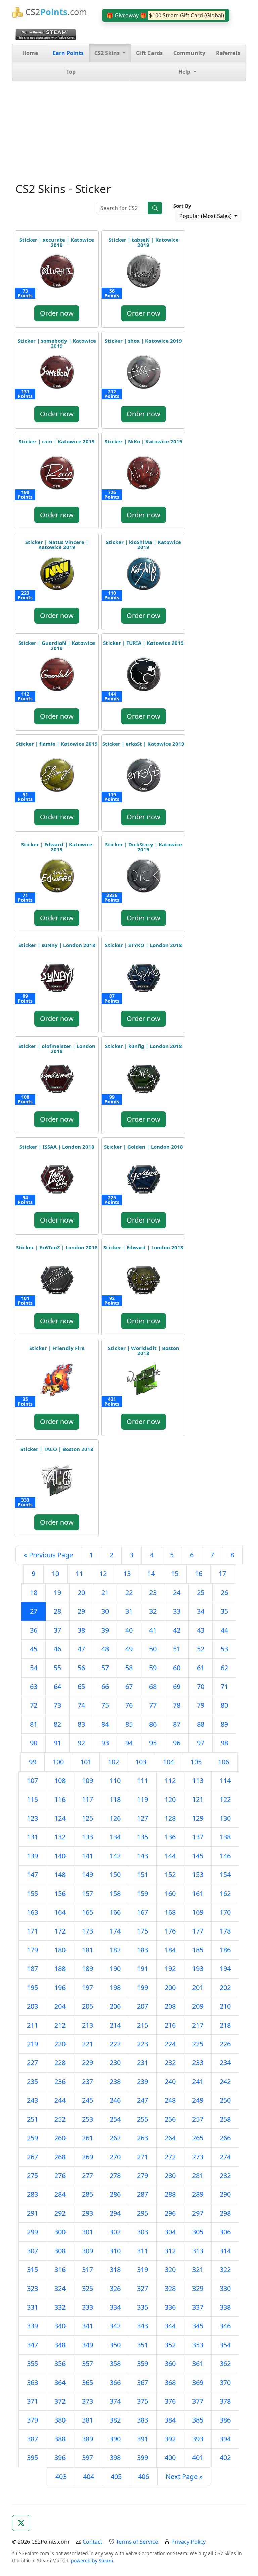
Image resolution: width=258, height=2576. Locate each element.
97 (201, 1743)
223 (143, 2044)
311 (143, 2251)
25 (201, 1592)
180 (60, 1950)
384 (170, 2420)
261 (88, 2138)
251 (32, 2119)
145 (198, 1856)
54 (34, 1668)
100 (58, 1762)
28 (57, 1611)
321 (198, 2270)
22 (129, 1592)
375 (143, 2401)
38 (81, 1630)
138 (225, 1837)
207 (143, 2006)
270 (115, 2157)
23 (153, 1592)
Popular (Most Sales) (206, 216)
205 (88, 2006)
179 (32, 1950)
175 (143, 1931)
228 (60, 2063)
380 (60, 2420)
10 (55, 1574)
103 (141, 1762)
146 (225, 1856)
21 (105, 1592)
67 (129, 1686)
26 (224, 1592)
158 (115, 1893)
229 (88, 2063)
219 (32, 2044)
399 (143, 2458)
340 (60, 2326)
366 (115, 2382)
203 (32, 2006)
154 (225, 1875)
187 (32, 1969)
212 (60, 2025)
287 (143, 2194)
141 (88, 1856)
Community (189, 53)
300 (60, 2232)
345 (198, 2326)
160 (170, 1893)
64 (57, 1686)
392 (170, 2439)
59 (153, 1668)
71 (224, 1686)
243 (32, 2100)
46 (57, 1649)
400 (170, 2458)
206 (115, 2006)
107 (32, 1781)
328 (170, 2288)
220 (60, 2044)
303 (143, 2232)
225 (198, 2044)
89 (224, 1724)
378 (225, 2401)
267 (32, 2157)
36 (34, 1630)
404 (89, 2476)
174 (115, 1931)
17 (222, 1574)
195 (32, 1987)
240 (170, 2081)
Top (71, 72)
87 (177, 1724)
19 (57, 1592)
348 (60, 2345)
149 (88, 1875)
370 (225, 2382)
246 (115, 2100)
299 (32, 2232)
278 (115, 2175)
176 (170, 1931)
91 (57, 1743)
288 (170, 2194)
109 (88, 1781)
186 (225, 1950)
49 (129, 1649)
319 (143, 2270)
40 (129, 1630)
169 (198, 1912)
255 (143, 2119)
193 (198, 1969)
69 (177, 1686)
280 (170, 2175)
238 (115, 2081)
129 (198, 1818)
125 (88, 1818)
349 (88, 2345)
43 (201, 1630)
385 (198, 2420)
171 (32, 1931)
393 (198, 2439)
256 (170, 2119)
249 (198, 2100)
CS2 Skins (108, 53)
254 (115, 2119)
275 (32, 2175)
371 (32, 2401)
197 (88, 1987)
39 (105, 1630)
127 (143, 1818)
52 (201, 1649)
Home (30, 53)
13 (127, 1574)
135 (143, 1837)
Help (185, 72)
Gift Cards (149, 53)
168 (170, 1912)
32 (153, 1611)
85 (129, 1724)
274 (225, 2157)
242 (225, 2081)
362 (225, 2364)
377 (198, 2401)
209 (198, 2006)
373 (88, 2401)
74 (81, 1705)
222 (115, 2044)
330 (225, 2288)
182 (115, 1950)
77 (153, 1705)
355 (32, 2364)
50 (153, 1649)
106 (224, 1762)
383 (143, 2420)
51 (177, 1649)
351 (143, 2345)
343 (143, 2326)
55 (57, 1668)
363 (32, 2382)
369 (198, 2382)
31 (129, 1611)
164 (60, 1912)
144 (170, 1856)
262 (115, 2138)
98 (224, 1743)
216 (170, 2025)
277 (88, 2175)
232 (170, 2063)
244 (60, 2100)
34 (201, 1611)
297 (198, 2213)
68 (153, 1686)
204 (60, 2006)
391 (143, 2439)
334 (115, 2307)
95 (153, 1743)
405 (116, 2476)
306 (225, 2232)
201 (198, 1987)
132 (60, 1837)
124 (60, 1818)
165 (88, 1912)
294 (115, 2213)
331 (32, 2307)
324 (60, 2288)
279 (143, 2175)
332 (60, 2307)
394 (225, 2439)
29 (81, 1611)
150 (115, 1875)
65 (81, 1686)
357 (88, 2364)
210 (225, 2006)
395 (32, 2458)
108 (60, 1781)
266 (225, 2138)
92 (81, 1743)
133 (88, 1837)
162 (225, 1893)
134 (115, 1837)
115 (32, 1799)
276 (60, 2175)
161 (198, 1893)
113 (198, 1781)
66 (105, 1686)
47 (81, 1649)
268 (60, 2157)
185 (198, 1950)
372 (60, 2401)
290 (225, 2194)
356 (60, 2364)
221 (88, 2044)
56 (81, 1668)
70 (201, 1686)
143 (143, 1856)
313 (198, 2251)
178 (225, 1931)
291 (32, 2213)
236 (60, 2081)
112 (170, 1781)
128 (170, 1818)
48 (105, 1649)
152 (170, 1875)
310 (115, 2251)
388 (60, 2439)
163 (32, 1912)
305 (198, 2232)
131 (32, 1837)
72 (34, 1705)
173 (88, 1931)
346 (225, 2326)
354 (225, 2345)
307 (32, 2251)
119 (143, 1799)
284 (60, 2194)
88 (201, 1724)
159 (143, 1893)
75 (105, 1705)
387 (32, 2439)
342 (115, 2326)
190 (115, 1969)
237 (88, 2081)
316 (60, 2270)
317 (88, 2270)
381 (88, 2420)
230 (115, 2063)
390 (115, 2439)
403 (61, 2476)
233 (198, 2063)
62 (224, 1668)
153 (198, 1875)
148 (60, 1875)
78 (177, 1705)
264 (170, 2138)
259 (32, 2138)
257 (198, 2119)
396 (60, 2458)
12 (103, 1574)
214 (115, 2025)
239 (143, 2081)
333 (88, 2307)
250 (225, 2100)
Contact (93, 2542)
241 (198, 2081)
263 (143, 2138)
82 (57, 1724)
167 (143, 1912)
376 (170, 2401)
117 (88, 1799)
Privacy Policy (188, 2542)
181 (88, 1950)
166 (115, 1912)
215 (143, 2025)
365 (88, 2382)
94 (129, 1743)
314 (225, 2251)
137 (198, 1837)
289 (198, 2194)
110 (115, 1781)
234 (225, 2063)
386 (225, 2420)
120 (170, 1799)
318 (115, 2270)
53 (224, 1649)
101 (86, 1762)
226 (225, 2044)
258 (225, 2119)
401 (198, 2458)
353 (198, 2345)
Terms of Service (137, 2542)
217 (198, 2025)
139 (32, 1856)
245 (88, 2100)
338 (225, 2307)
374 (115, 2401)
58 (129, 1668)
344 (170, 2326)
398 (115, 2458)
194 (225, 1969)
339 (32, 2326)
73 (57, 1705)
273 (198, 2157)
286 (115, 2194)
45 (34, 1649)
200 (170, 1987)
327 (143, 2288)
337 (198, 2307)
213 (88, 2025)
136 (170, 1837)
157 (88, 1893)
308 (60, 2251)
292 (60, 2213)
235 (32, 2081)
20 (81, 1592)
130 (225, 1818)
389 (88, 2439)
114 (225, 1781)
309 (88, 2251)
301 (88, 2232)
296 (170, 2213)
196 (60, 1987)
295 (143, 2213)
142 (115, 1856)
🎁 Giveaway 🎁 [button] (165, 15)
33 (177, 1611)
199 (143, 1987)
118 (115, 1799)
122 (225, 1799)
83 (81, 1724)
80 (224, 1705)
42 (177, 1630)
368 (170, 2382)
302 (115, 2232)
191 (143, 1969)
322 (225, 2270)
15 (175, 1574)
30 (105, 1611)
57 (105, 1668)
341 (88, 2326)
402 (225, 2458)
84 (105, 1724)
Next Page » (184, 2476)
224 (170, 2044)
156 (60, 1893)
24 (177, 1592)
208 (170, 2006)
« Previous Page (48, 1555)
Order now (57, 313)
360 (170, 2364)
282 (225, 2175)
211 (32, 2025)
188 (60, 1969)
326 (115, 2288)
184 (170, 1950)
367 (143, 2382)
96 (177, 1743)
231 (143, 2063)
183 (143, 1950)
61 (201, 1668)
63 (34, 1686)
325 (88, 2288)
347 (32, 2345)
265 (198, 2138)
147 (32, 1875)
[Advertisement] (129, 132)
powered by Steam (92, 2560)
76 (129, 1705)
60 (177, 1668)
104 (168, 1762)
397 (88, 2458)
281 (198, 2175)
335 (143, 2307)
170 (225, 1912)
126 (115, 1818)
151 (143, 1875)
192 (170, 1969)
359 (143, 2364)
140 (60, 1856)
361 (198, 2364)
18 (34, 1592)
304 (170, 2232)
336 (170, 2307)
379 (32, 2420)
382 (115, 2420)
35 (224, 1611)
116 (60, 1799)
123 (32, 1818)
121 (198, 1799)
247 (143, 2100)
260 (60, 2138)
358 (115, 2364)
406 (144, 2476)
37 (57, 1630)
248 (170, 2100)
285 (88, 2194)
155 (32, 1893)
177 (198, 1931)
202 (225, 1987)
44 (224, 1630)
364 (60, 2382)
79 (201, 1705)
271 (143, 2157)
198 (115, 1987)
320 (170, 2270)
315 (32, 2270)
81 (34, 1724)
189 (88, 1969)
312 (170, 2251)
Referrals (228, 53)
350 (115, 2345)
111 (143, 1781)
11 (79, 1574)
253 (88, 2119)
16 (199, 1574)
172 (60, 1931)
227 (32, 2063)
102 (113, 1762)
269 (88, 2157)
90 (34, 1743)
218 (225, 2025)
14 (151, 1574)
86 (153, 1724)
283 (32, 2194)
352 (170, 2345)
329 (198, 2288)
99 (33, 1762)
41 (153, 1630)
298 (225, 2213)
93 (105, 1743)
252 (60, 2119)
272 (170, 2157)
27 (34, 1611)
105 (196, 1762)
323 (32, 2288)
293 (88, 2213)
